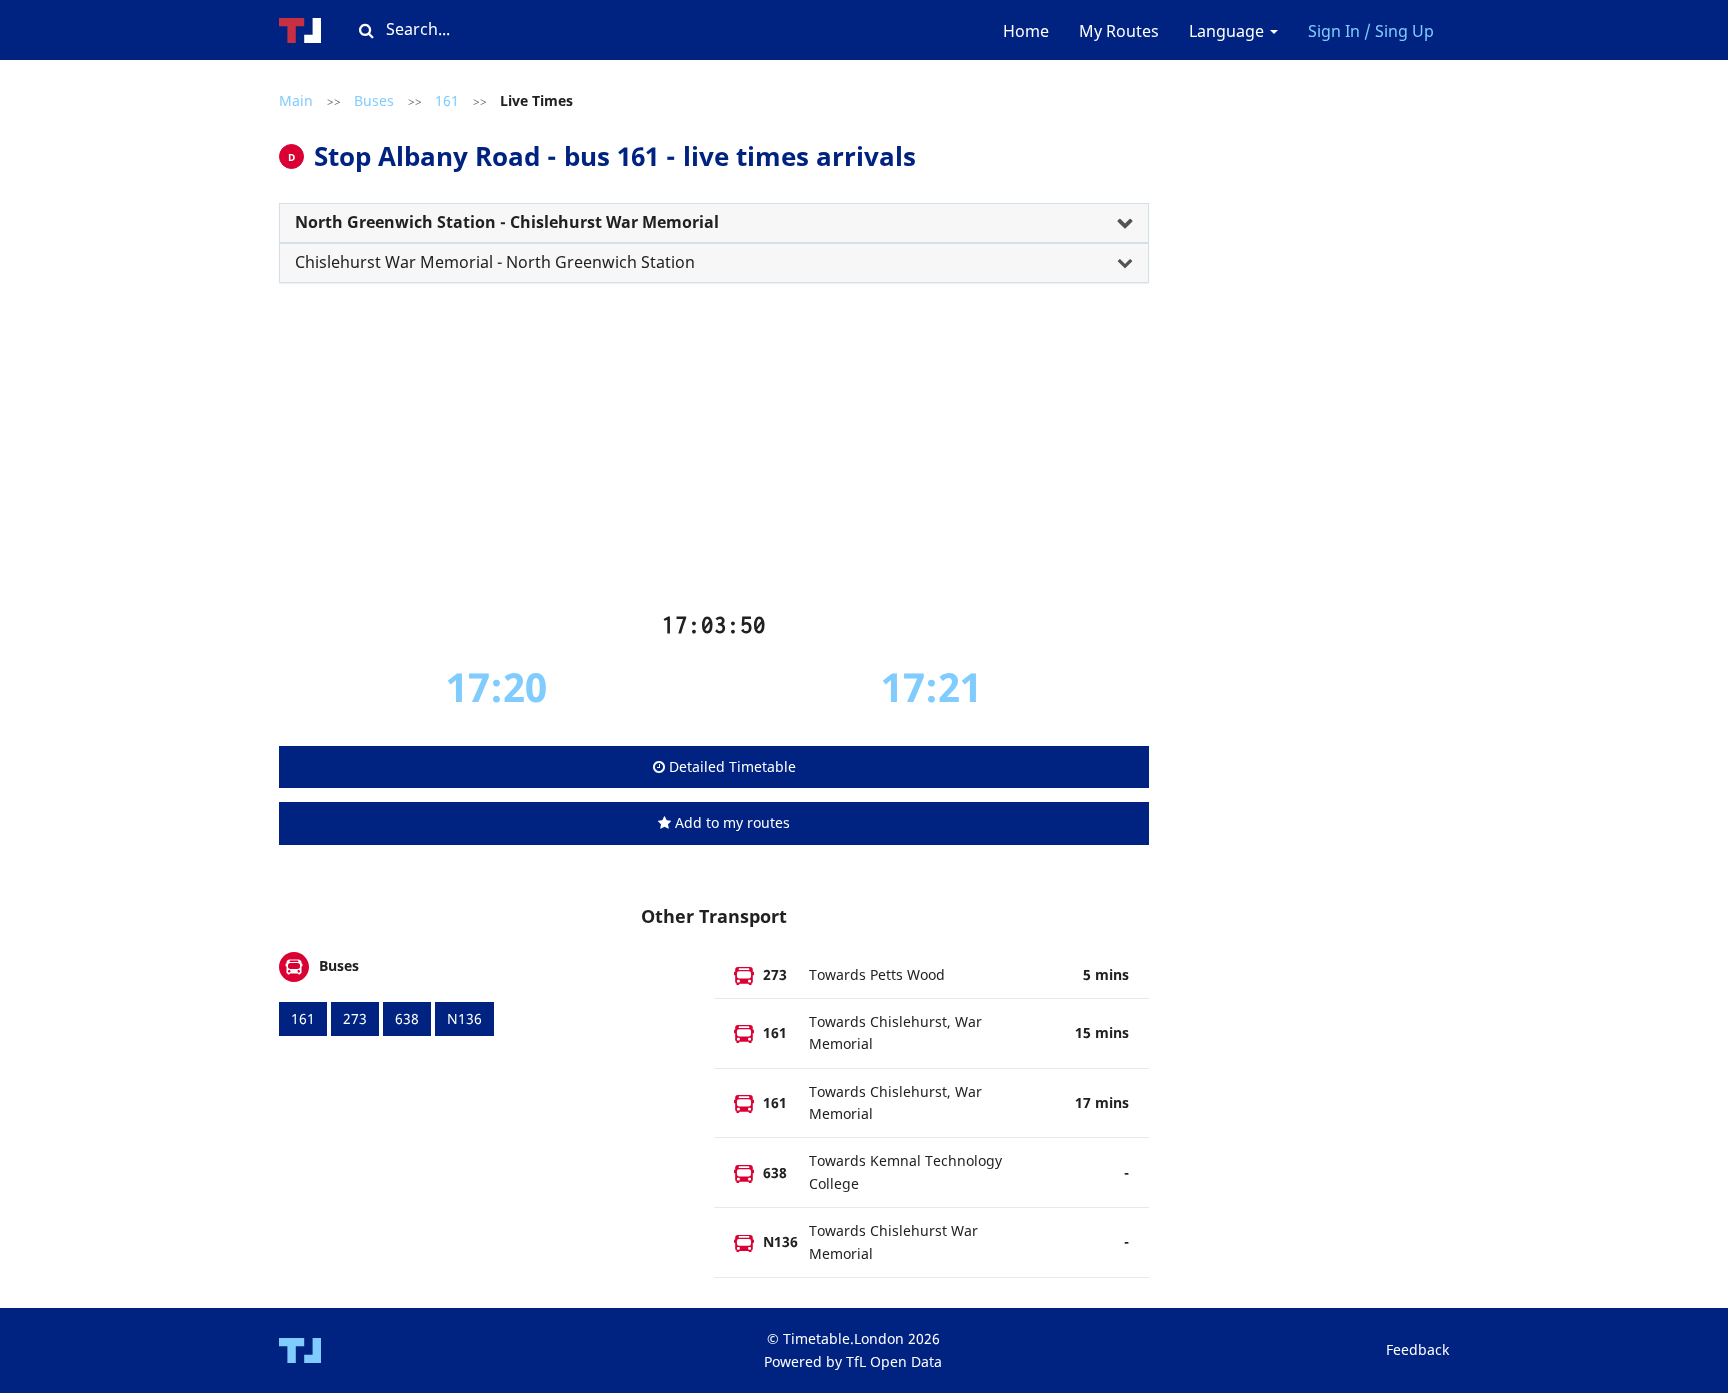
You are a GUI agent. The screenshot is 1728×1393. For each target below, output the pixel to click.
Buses (374, 100)
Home (1026, 31)
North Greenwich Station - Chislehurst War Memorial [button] (507, 222)
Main (296, 100)
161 (447, 100)
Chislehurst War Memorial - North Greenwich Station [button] (495, 262)
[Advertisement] (714, 455)
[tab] (714, 223)
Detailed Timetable (730, 766)
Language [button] (1228, 31)
